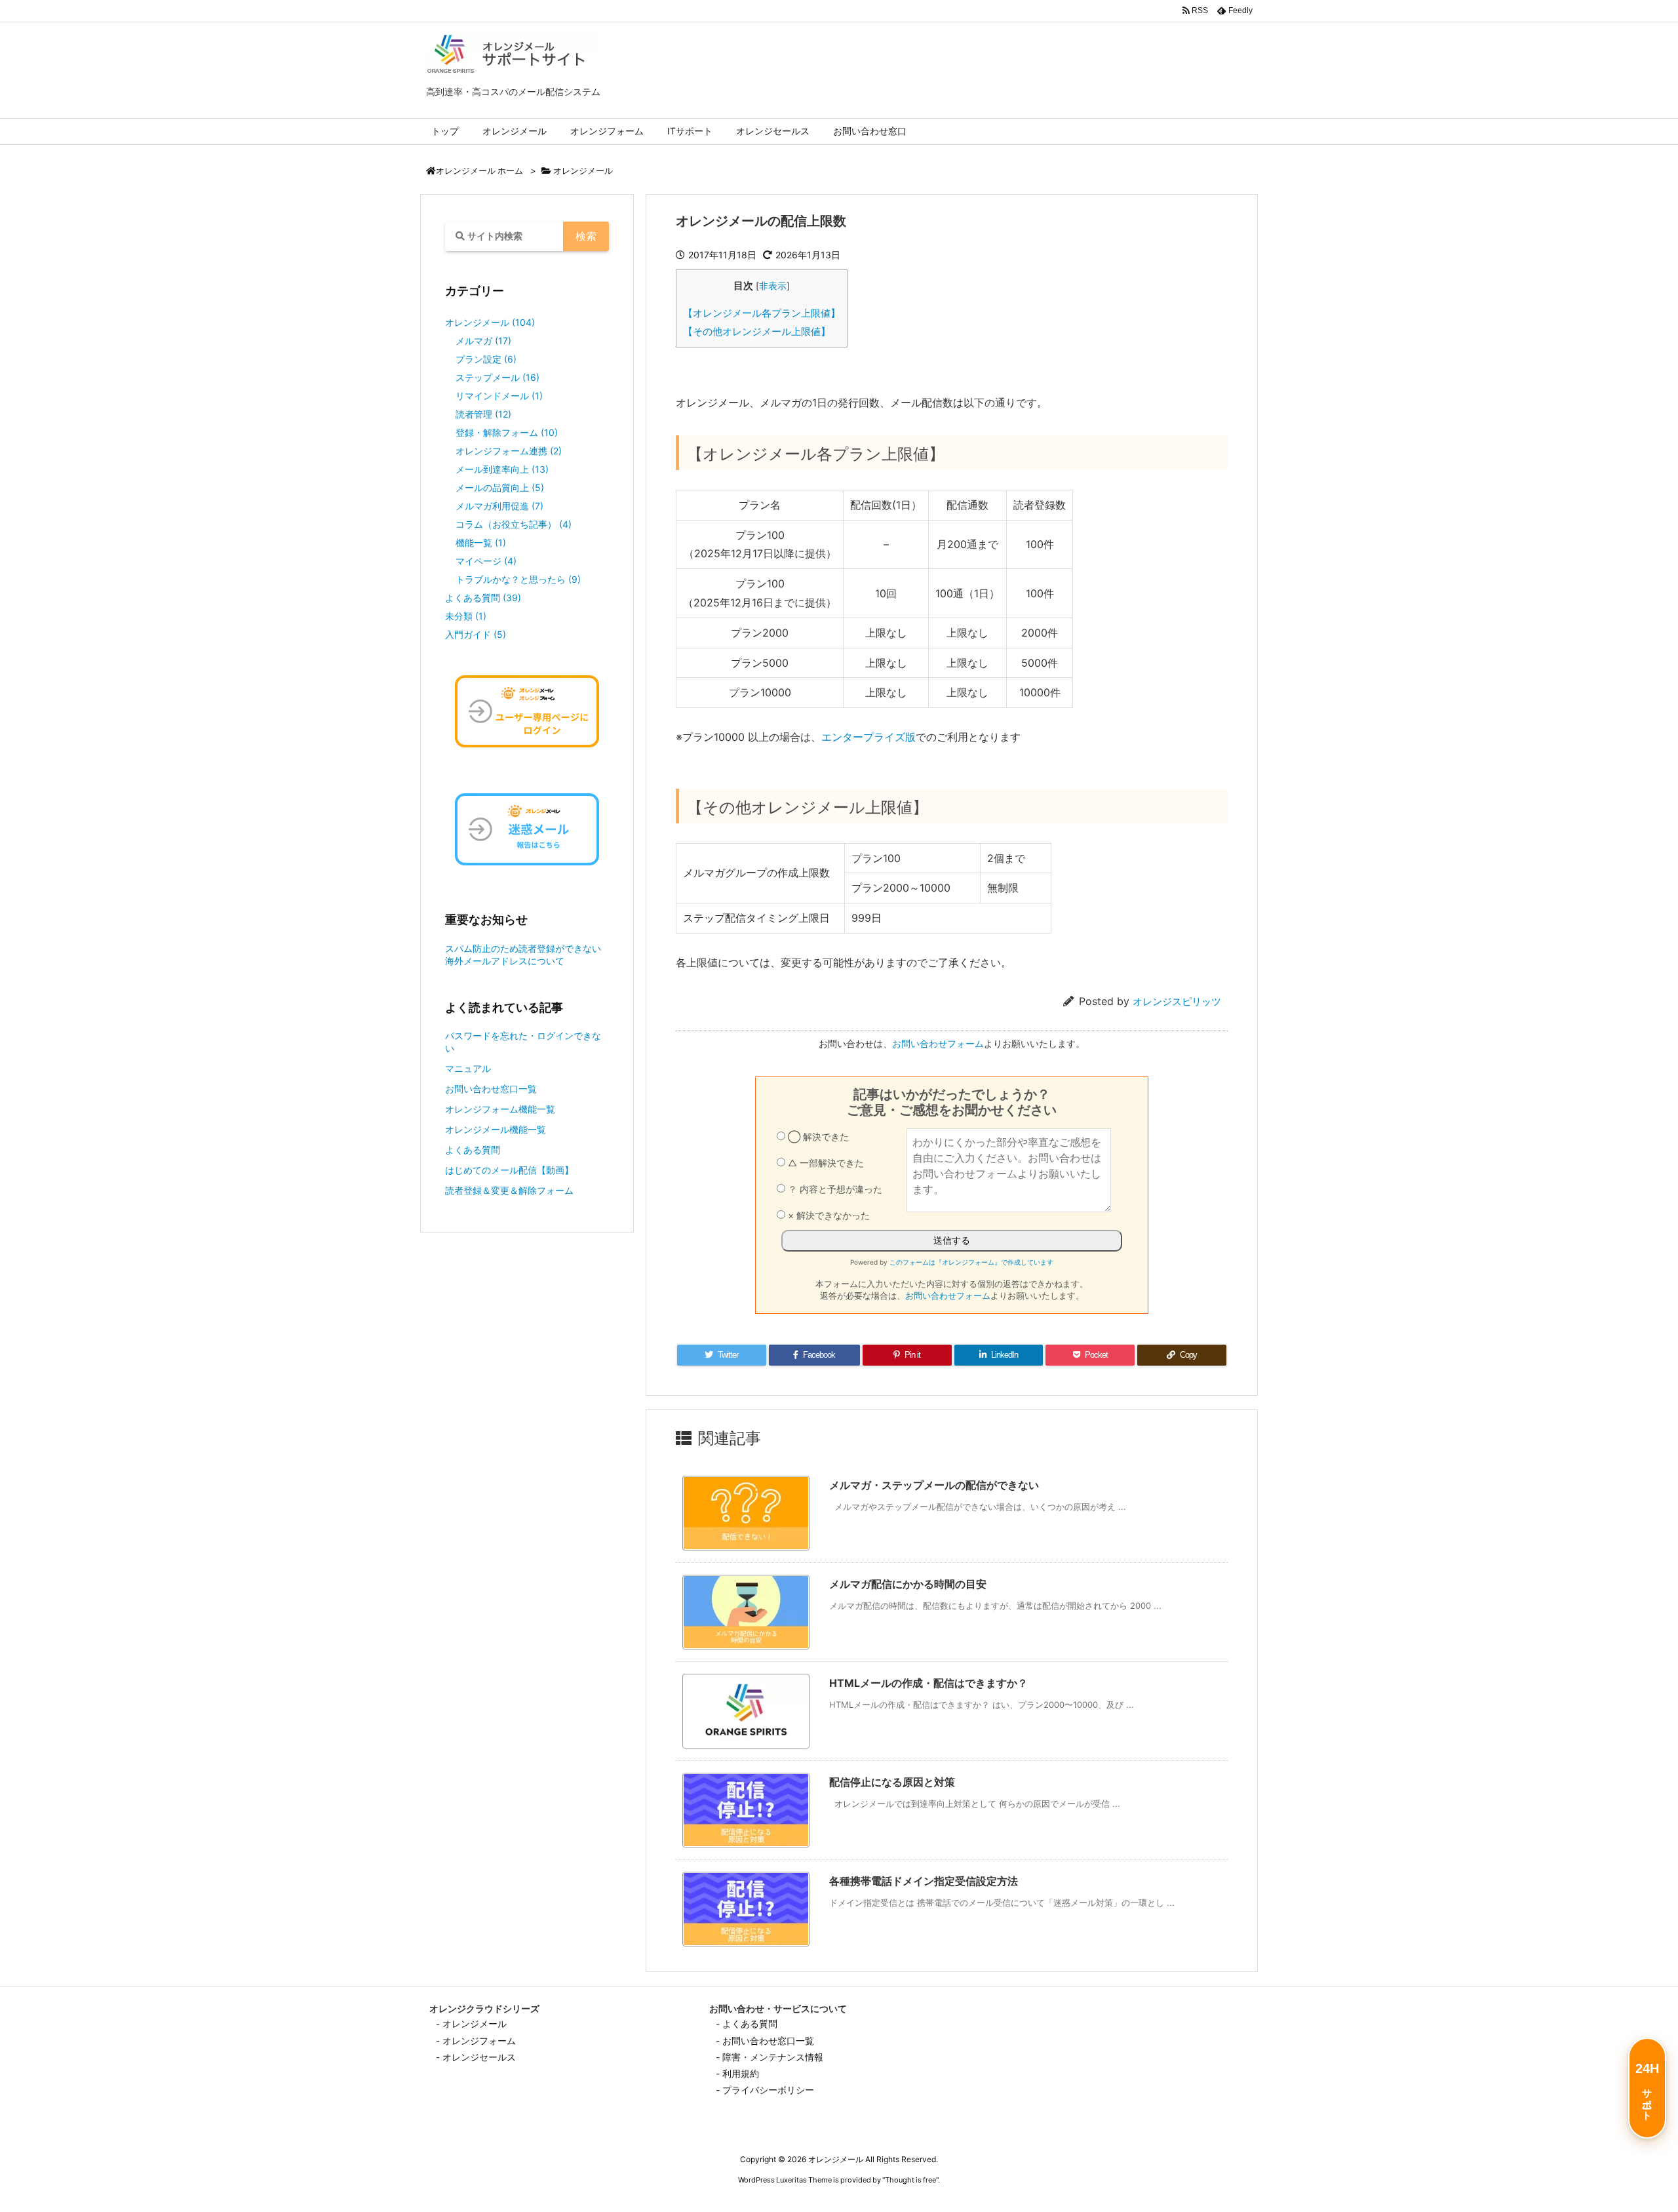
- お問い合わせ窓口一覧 (765, 2041)
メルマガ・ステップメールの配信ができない (934, 1485)
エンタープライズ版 (868, 737)
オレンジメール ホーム (479, 171)
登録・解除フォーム (507, 432)
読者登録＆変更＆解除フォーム (509, 1190)
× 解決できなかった (828, 1215)
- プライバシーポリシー (765, 2090)
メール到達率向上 (502, 469)
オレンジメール (583, 170)
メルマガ (483, 341)
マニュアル (468, 1068)
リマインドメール (499, 396)
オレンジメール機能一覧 (496, 1129)
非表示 (773, 286)
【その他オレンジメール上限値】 (757, 331)
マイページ (486, 561)
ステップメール (498, 377)
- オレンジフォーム (476, 2041)
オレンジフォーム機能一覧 (500, 1109)
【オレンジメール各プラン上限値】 (762, 313)
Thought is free (910, 2180)
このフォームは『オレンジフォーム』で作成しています (971, 1262)
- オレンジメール (471, 2024)
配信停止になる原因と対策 (892, 1782)
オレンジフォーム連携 (509, 451)
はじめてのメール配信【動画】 (509, 1170)
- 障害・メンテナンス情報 (770, 2057)
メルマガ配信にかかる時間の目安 (908, 1584)
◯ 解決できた (817, 1136)
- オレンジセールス (476, 2057)
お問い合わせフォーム (938, 1043)
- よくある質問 (747, 2024)
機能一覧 (481, 543)
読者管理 (483, 414)
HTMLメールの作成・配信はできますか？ (928, 1683)
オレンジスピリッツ (1177, 1001)
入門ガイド (476, 634)
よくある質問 (483, 598)
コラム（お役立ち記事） (514, 524)
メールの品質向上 (500, 487)
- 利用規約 (737, 2073)
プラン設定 (486, 359)
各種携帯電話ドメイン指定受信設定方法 (924, 1881)
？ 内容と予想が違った (834, 1189)
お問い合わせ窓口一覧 (491, 1089)
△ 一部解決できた (825, 1163)
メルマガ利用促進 (499, 506)
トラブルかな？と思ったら (518, 579)
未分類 (466, 616)
